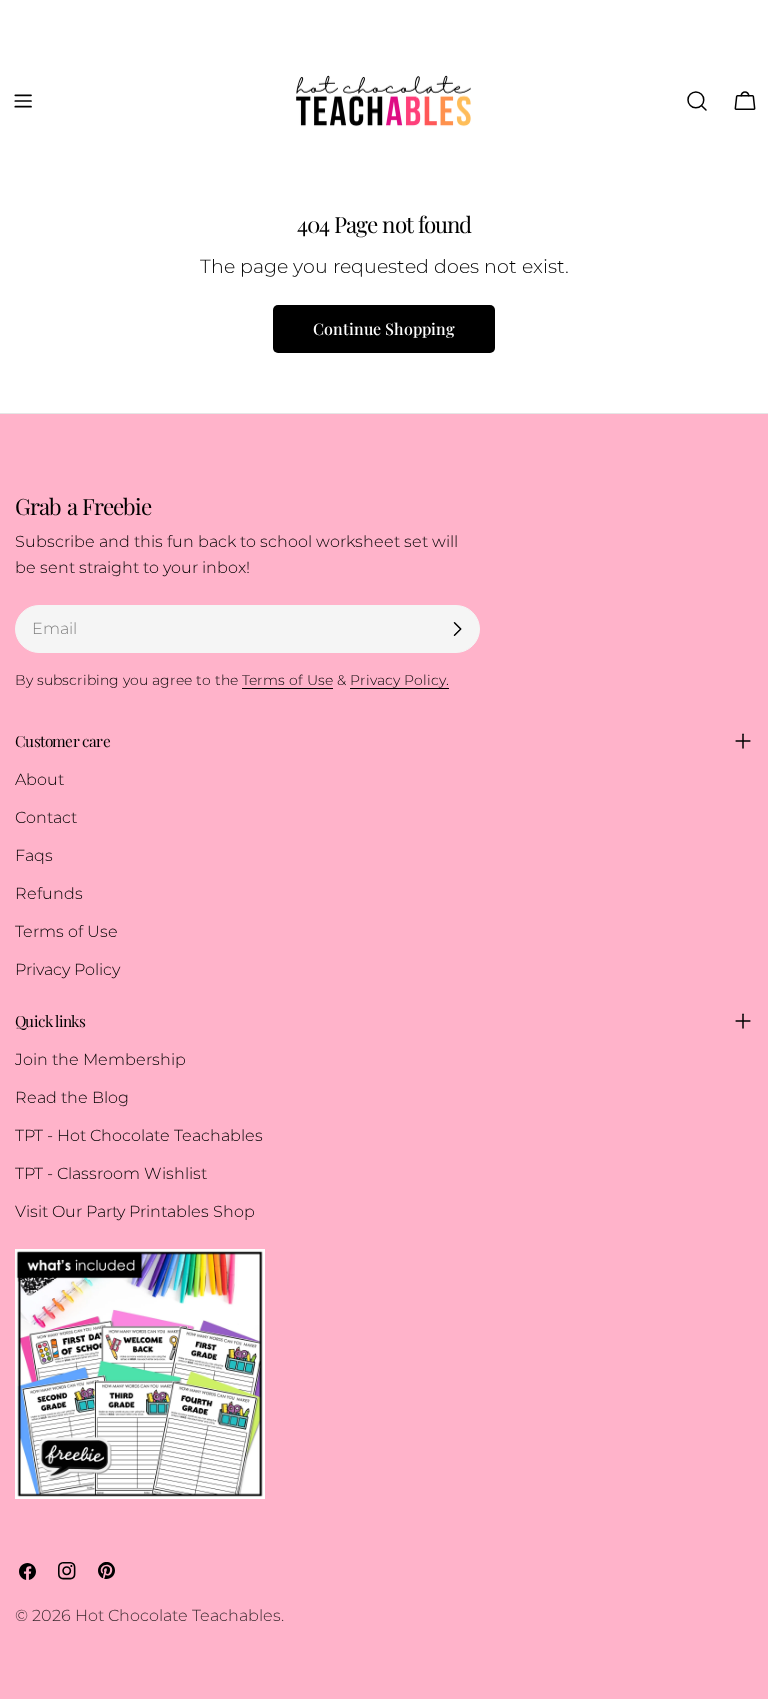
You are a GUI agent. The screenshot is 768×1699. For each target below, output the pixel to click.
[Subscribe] (457, 629)
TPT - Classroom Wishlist (111, 1173)
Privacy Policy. (399, 680)
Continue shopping (384, 328)
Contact (46, 817)
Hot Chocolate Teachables (178, 1615)
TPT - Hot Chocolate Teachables (139, 1135)
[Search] (697, 101)
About (39, 779)
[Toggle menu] (23, 101)
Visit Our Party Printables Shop (135, 1211)
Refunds (49, 893)
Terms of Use (66, 931)
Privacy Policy (67, 969)
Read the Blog (72, 1097)
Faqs (34, 855)
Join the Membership (100, 1059)
